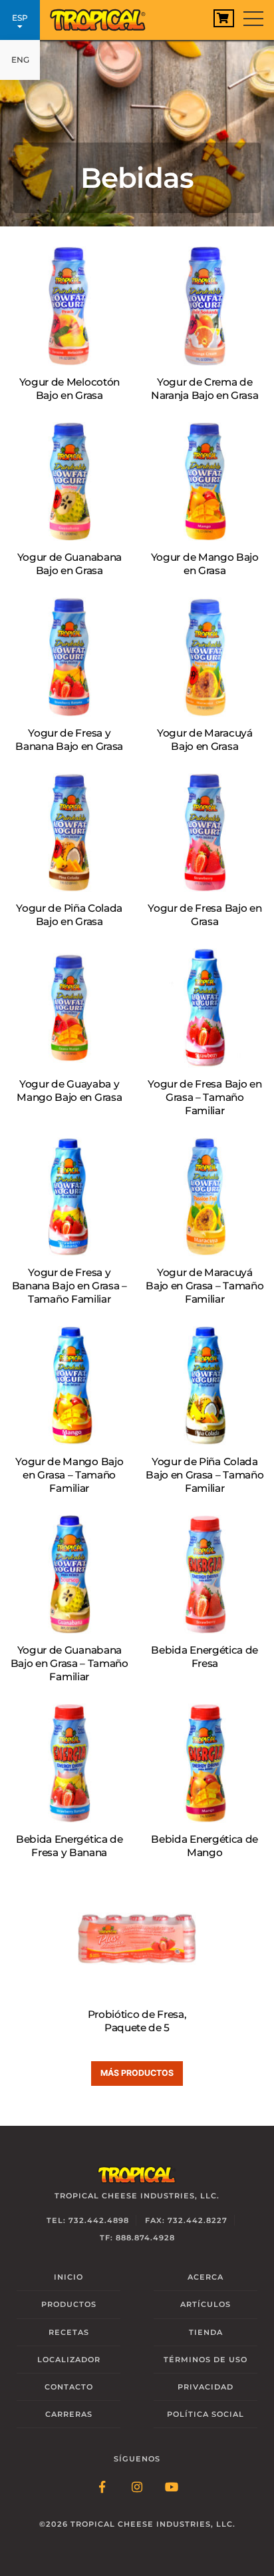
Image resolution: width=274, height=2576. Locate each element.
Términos (205, 2360)
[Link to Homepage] (103, 17)
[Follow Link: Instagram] (137, 2488)
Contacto (69, 2387)
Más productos (137, 2073)
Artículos (205, 2304)
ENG (20, 60)
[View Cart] (224, 18)
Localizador (69, 2360)
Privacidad (205, 2387)
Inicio (68, 2277)
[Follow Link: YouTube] (172, 2488)
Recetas (69, 2332)
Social (205, 2414)
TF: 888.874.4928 (137, 2238)
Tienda (206, 2332)
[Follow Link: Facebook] (102, 2488)
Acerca (205, 2277)
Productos (69, 2304)
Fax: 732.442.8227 (186, 2220)
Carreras (69, 2414)
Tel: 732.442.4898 (88, 2220)
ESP (20, 18)
